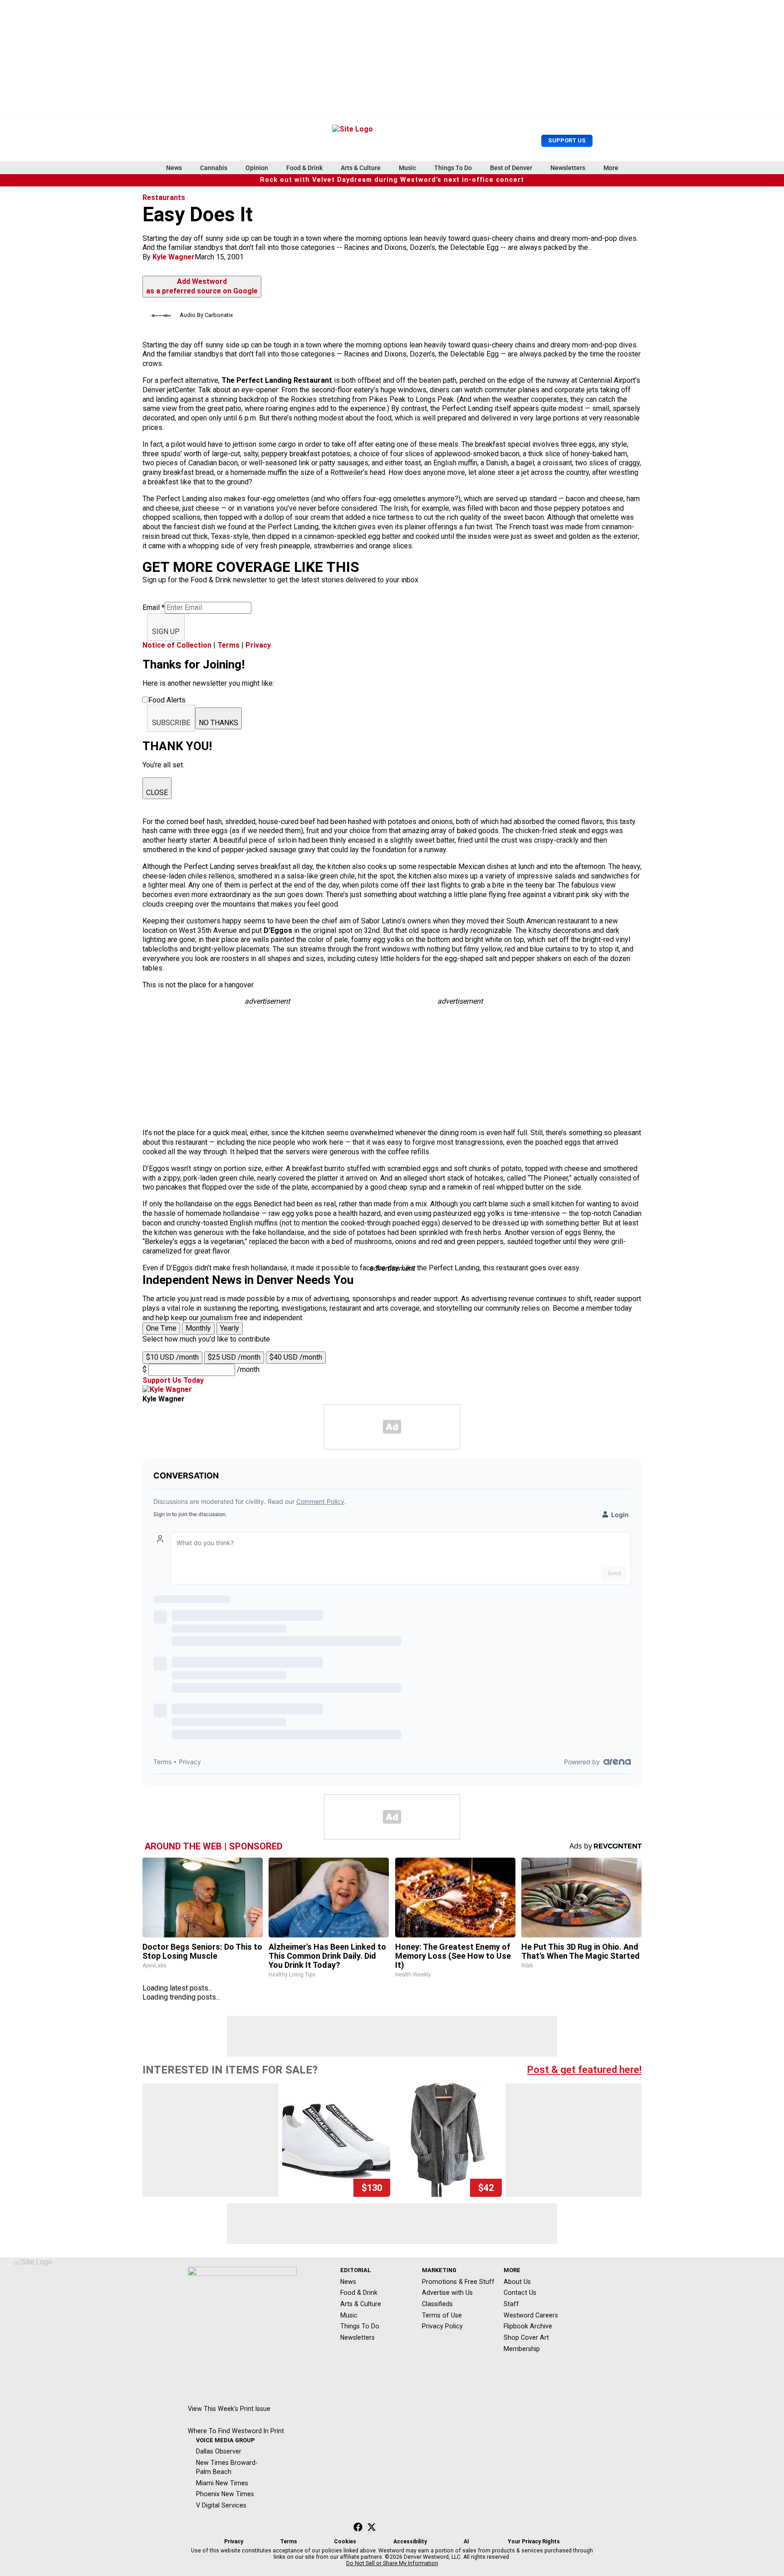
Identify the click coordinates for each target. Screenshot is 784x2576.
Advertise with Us (447, 2293)
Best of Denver (511, 168)
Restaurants (164, 198)
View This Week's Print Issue (229, 2409)
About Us (517, 2282)
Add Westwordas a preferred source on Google (202, 286)
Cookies (345, 2542)
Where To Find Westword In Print (236, 2431)
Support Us (567, 140)
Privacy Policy (442, 2326)
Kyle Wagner (174, 257)
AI (466, 2542)
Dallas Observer (219, 2451)
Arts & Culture (361, 168)
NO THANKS (218, 723)
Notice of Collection (177, 645)
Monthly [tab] (198, 1328)
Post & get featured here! (584, 2070)
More (611, 168)
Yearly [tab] (230, 1328)
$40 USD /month (296, 1357)
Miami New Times (222, 2483)
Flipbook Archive (528, 2326)
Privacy (258, 645)
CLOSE (157, 793)
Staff (511, 2304)
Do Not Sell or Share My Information (392, 2563)
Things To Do (453, 168)
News (174, 168)
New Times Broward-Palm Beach (227, 2467)
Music (407, 168)
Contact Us (520, 2293)
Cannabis (214, 168)
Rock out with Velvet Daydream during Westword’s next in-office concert (392, 180)
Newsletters (568, 168)
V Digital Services (221, 2505)
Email (154, 607)
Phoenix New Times (225, 2494)
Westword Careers (531, 2315)
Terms (228, 645)
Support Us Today (173, 1380)
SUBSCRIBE (171, 723)
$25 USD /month (234, 1357)
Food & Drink (304, 168)
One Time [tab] (161, 1328)
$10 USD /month (172, 1357)
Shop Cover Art (526, 2337)
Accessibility (410, 2542)
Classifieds (437, 2304)
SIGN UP (166, 632)
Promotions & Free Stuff (458, 2282)
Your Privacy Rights (534, 2542)
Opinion (257, 168)
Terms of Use (442, 2315)
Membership (522, 2349)
